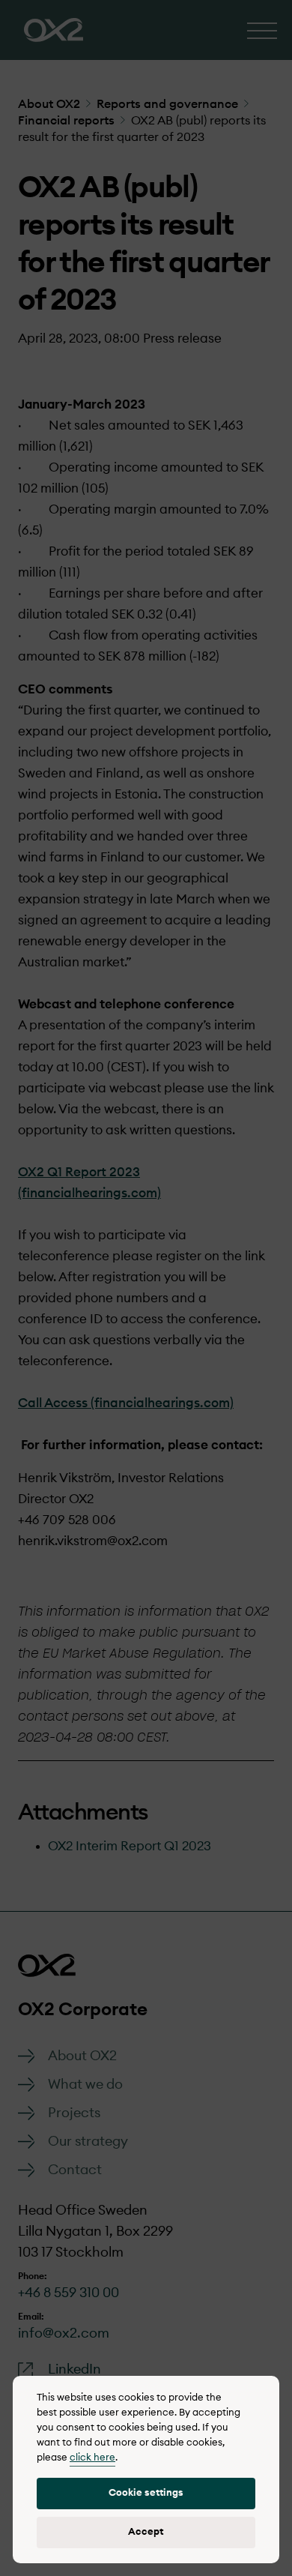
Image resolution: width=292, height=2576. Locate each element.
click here (92, 2458)
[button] (146, 2494)
